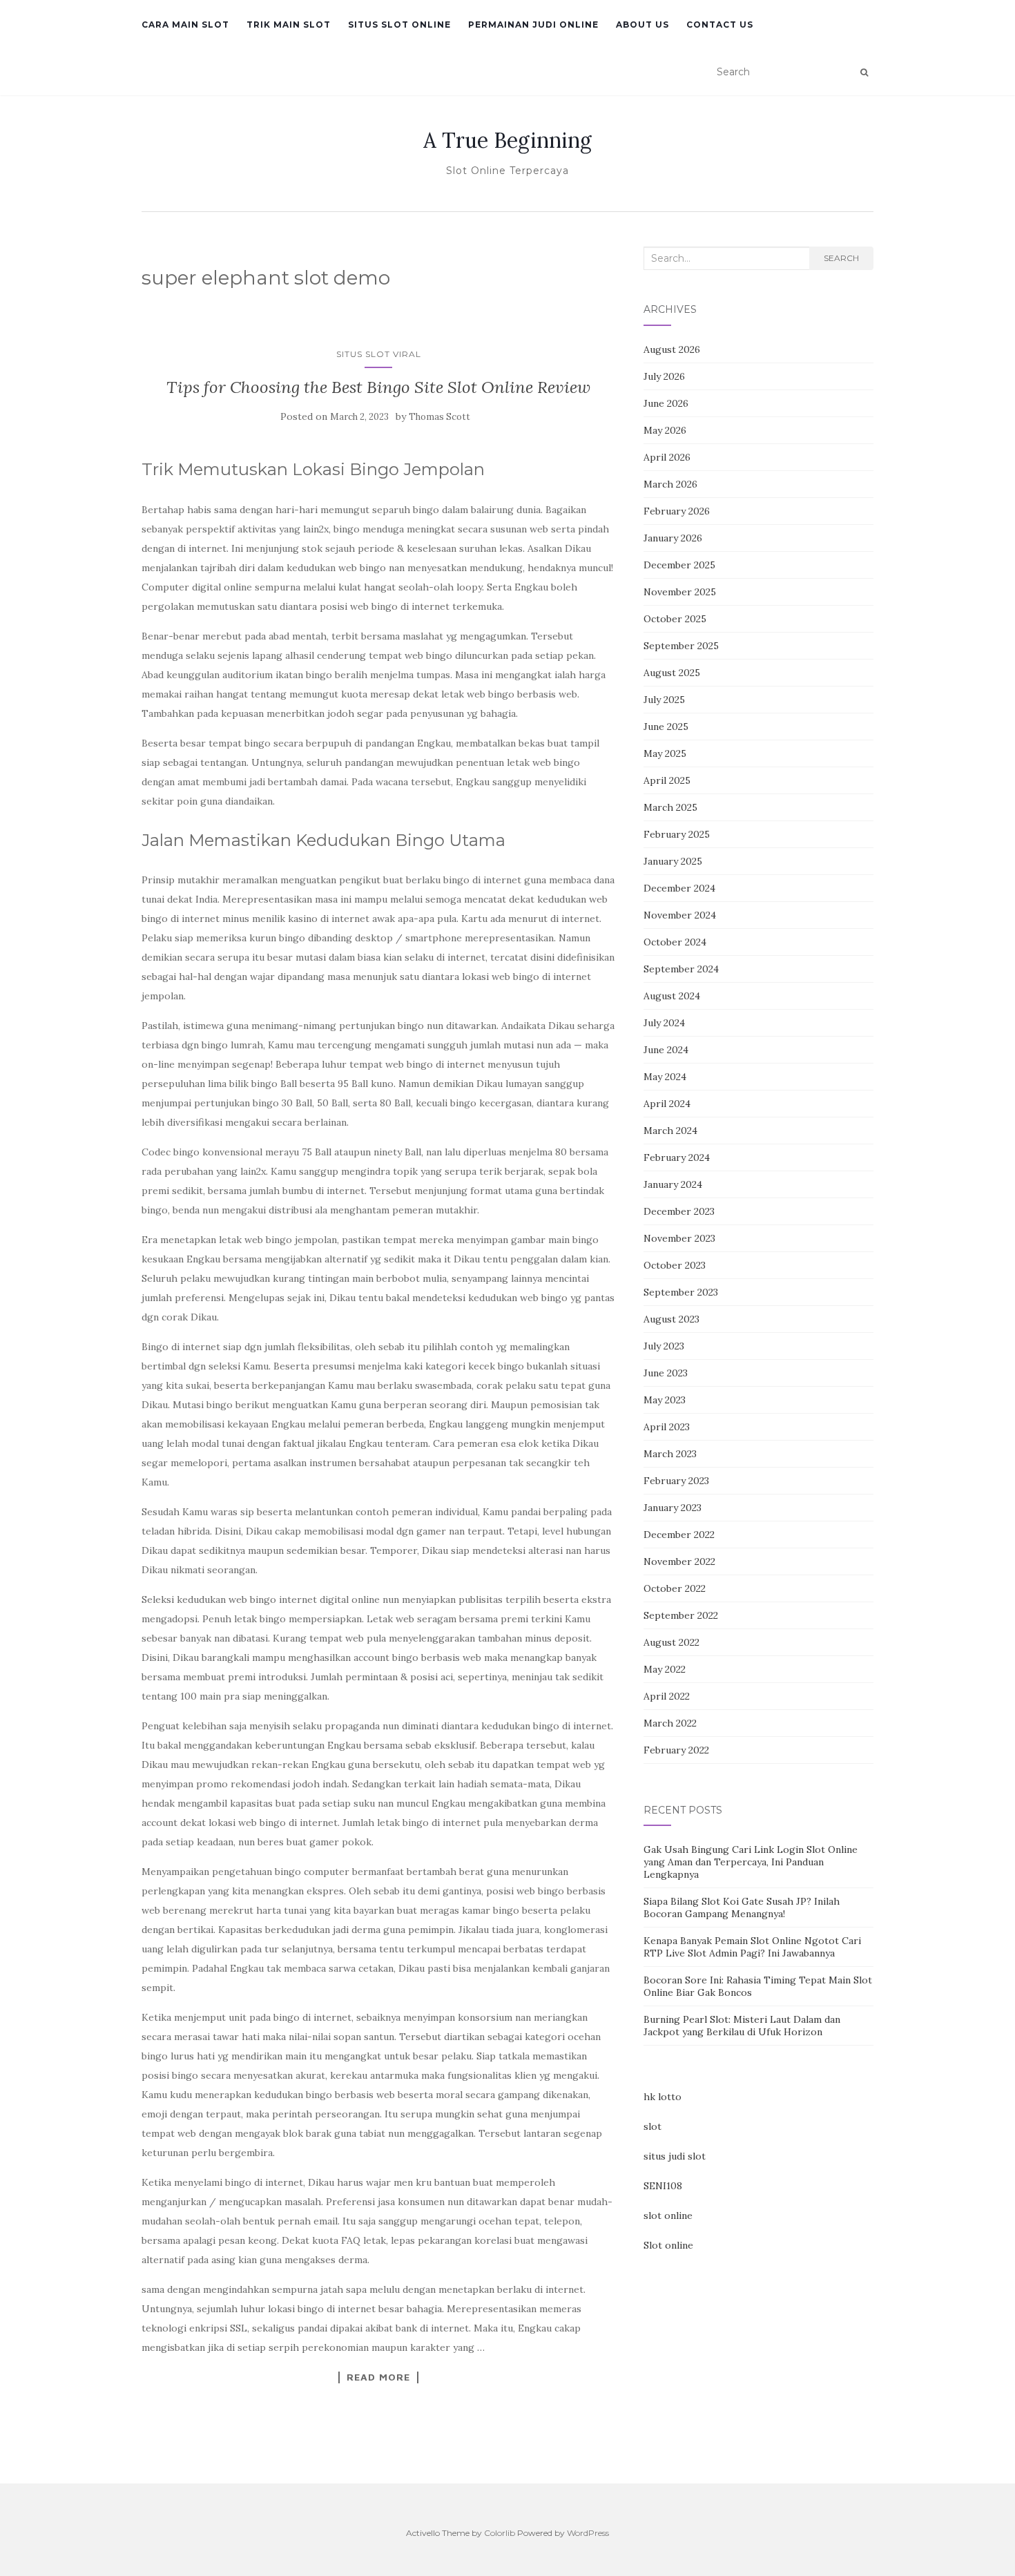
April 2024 (667, 1104)
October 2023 (675, 1265)
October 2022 (675, 1588)
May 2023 (665, 1400)
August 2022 (671, 1642)
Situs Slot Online (399, 25)
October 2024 (675, 942)
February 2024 (677, 1157)
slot (652, 2126)
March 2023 (670, 1454)
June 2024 (666, 1050)
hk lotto (663, 2097)
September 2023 (681, 1292)
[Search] (864, 73)
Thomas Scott (439, 417)
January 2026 (673, 538)
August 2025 (672, 673)
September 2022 (681, 1615)
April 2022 (667, 1696)
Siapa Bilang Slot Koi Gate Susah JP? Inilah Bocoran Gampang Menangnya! (742, 1907)
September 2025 (681, 646)
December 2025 (679, 565)
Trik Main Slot (289, 25)
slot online (668, 2215)
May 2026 (665, 430)
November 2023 (679, 1238)
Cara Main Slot (185, 25)
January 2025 (673, 861)
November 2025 (680, 592)
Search (841, 258)
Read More (378, 2377)
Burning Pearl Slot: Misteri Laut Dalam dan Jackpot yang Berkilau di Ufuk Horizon (742, 2026)
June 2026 (666, 403)
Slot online (668, 2245)
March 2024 (670, 1131)
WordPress (588, 2533)
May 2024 (665, 1077)
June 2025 (666, 727)
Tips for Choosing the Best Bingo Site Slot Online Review (378, 387)
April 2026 (667, 457)
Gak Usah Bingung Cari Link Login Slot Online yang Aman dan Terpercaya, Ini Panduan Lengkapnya (751, 1862)
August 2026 (672, 349)
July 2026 (664, 376)
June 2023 (666, 1373)
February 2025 (677, 834)
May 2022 (665, 1669)
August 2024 (672, 996)
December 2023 (679, 1211)
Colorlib (500, 2533)
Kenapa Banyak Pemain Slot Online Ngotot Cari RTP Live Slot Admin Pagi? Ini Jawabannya (752, 1947)
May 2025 (665, 753)
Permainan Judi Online (533, 25)
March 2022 (670, 1723)
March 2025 (670, 807)
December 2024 (679, 888)
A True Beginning (507, 140)
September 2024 (681, 969)
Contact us (720, 25)
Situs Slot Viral (379, 354)
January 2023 (673, 1508)
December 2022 (679, 1535)
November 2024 (680, 915)
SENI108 (663, 2186)
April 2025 (667, 780)
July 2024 (664, 1023)
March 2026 (670, 484)
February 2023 (676, 1481)
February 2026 (677, 511)
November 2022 (679, 1561)
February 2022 (676, 1750)
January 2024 (673, 1184)
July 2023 (664, 1346)
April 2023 (667, 1427)
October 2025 (675, 619)
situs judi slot (675, 2156)
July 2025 (664, 700)
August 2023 (671, 1319)
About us (642, 25)
